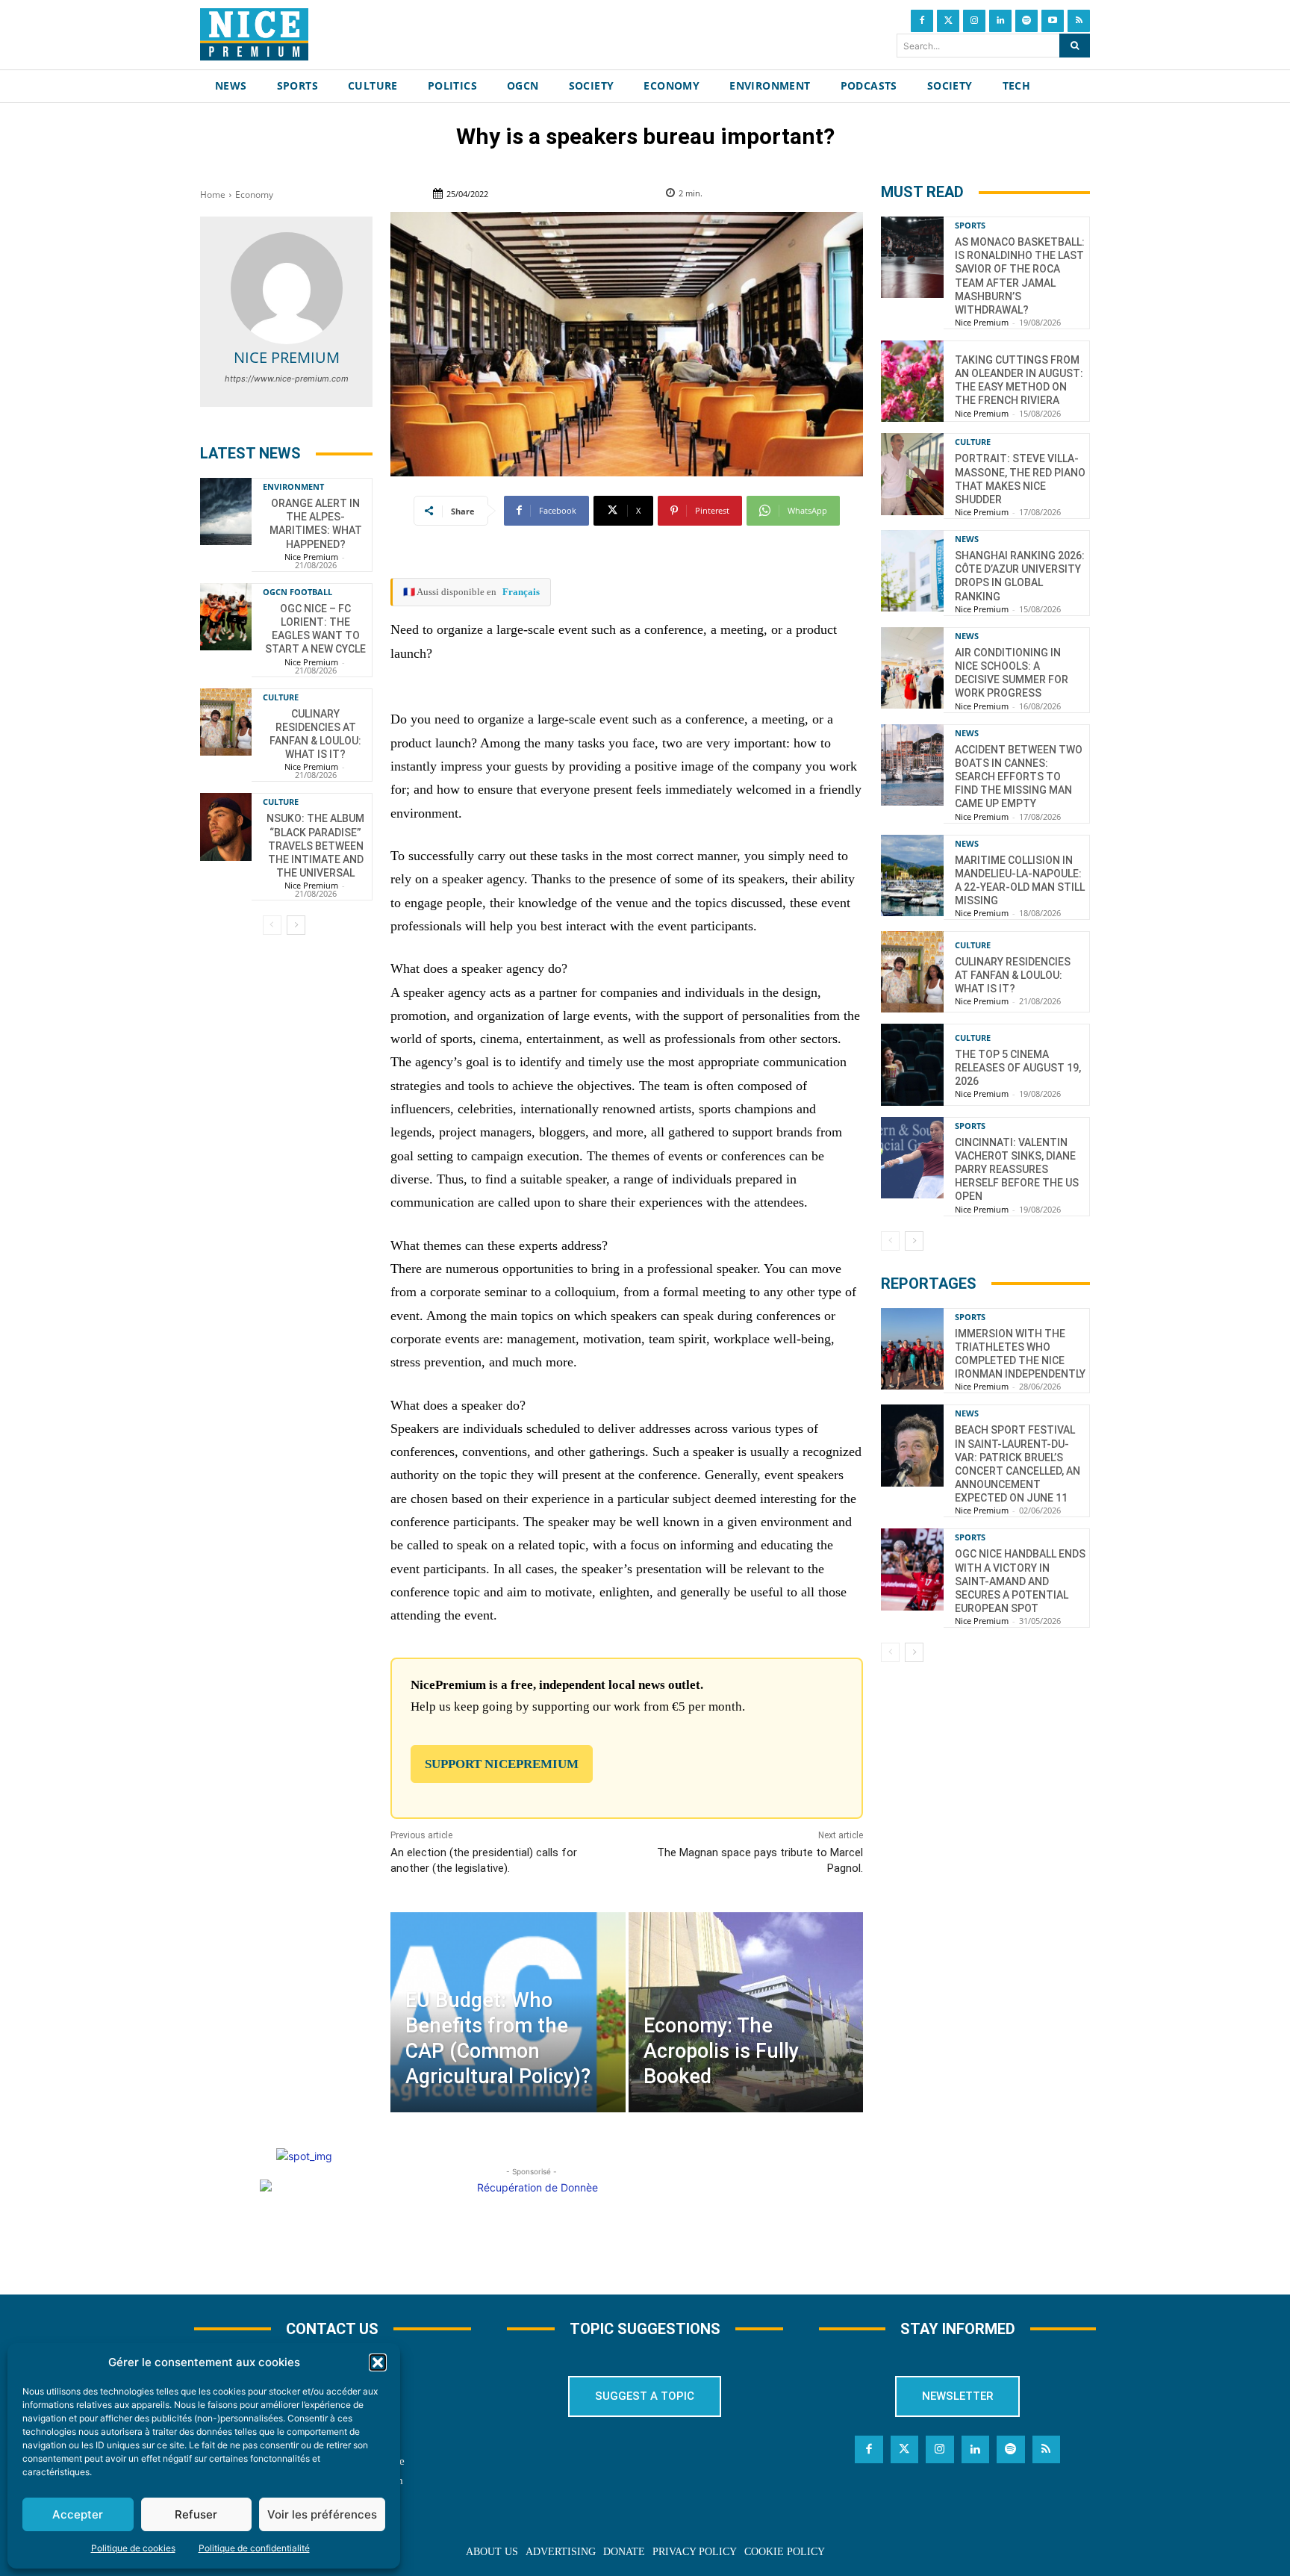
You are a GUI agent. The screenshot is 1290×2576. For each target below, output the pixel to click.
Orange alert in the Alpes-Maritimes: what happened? (316, 524)
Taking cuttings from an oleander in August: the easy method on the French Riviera (1019, 380)
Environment (293, 486)
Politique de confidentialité (254, 2548)
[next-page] (296, 925)
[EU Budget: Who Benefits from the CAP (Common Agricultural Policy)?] (508, 2012)
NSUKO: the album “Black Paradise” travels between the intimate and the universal (315, 846)
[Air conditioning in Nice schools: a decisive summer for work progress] (912, 668)
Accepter (78, 2514)
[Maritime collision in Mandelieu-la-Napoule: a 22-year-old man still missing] (912, 875)
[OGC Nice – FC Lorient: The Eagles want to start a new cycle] (226, 617)
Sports (970, 225)
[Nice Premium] (287, 288)
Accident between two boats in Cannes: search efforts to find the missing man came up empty (1019, 777)
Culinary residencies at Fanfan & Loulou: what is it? (1013, 975)
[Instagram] (974, 21)
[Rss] (1079, 21)
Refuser (196, 2514)
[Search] (1075, 46)
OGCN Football (297, 592)
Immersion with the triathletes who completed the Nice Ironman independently (1020, 1354)
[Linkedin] (1000, 21)
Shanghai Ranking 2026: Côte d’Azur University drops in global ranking (1020, 576)
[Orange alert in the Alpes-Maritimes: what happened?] (226, 511)
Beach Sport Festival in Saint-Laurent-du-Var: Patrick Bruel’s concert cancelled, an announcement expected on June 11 (1018, 1464)
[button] (378, 2362)
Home (213, 195)
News (967, 539)
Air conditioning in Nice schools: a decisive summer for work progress (1012, 673)
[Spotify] (1026, 21)
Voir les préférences (322, 2514)
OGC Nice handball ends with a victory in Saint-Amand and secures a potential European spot (1020, 1581)
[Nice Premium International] (254, 34)
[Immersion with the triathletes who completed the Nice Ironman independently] (912, 1349)
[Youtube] (1053, 21)
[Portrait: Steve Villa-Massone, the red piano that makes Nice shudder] (912, 474)
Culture (281, 697)
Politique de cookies (133, 2548)
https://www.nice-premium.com (287, 379)
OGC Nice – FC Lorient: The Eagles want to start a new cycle (315, 629)
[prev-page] (272, 925)
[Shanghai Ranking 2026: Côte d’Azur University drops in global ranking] (912, 571)
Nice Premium (287, 357)
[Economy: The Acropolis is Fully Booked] (746, 2012)
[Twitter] (948, 21)
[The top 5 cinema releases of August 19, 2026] (912, 1064)
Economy (254, 195)
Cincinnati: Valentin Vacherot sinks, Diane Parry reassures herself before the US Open (1017, 1170)
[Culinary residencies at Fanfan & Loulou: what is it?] (226, 722)
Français (521, 592)
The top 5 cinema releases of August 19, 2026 (1018, 1068)
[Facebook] (922, 21)
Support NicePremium (502, 1764)
